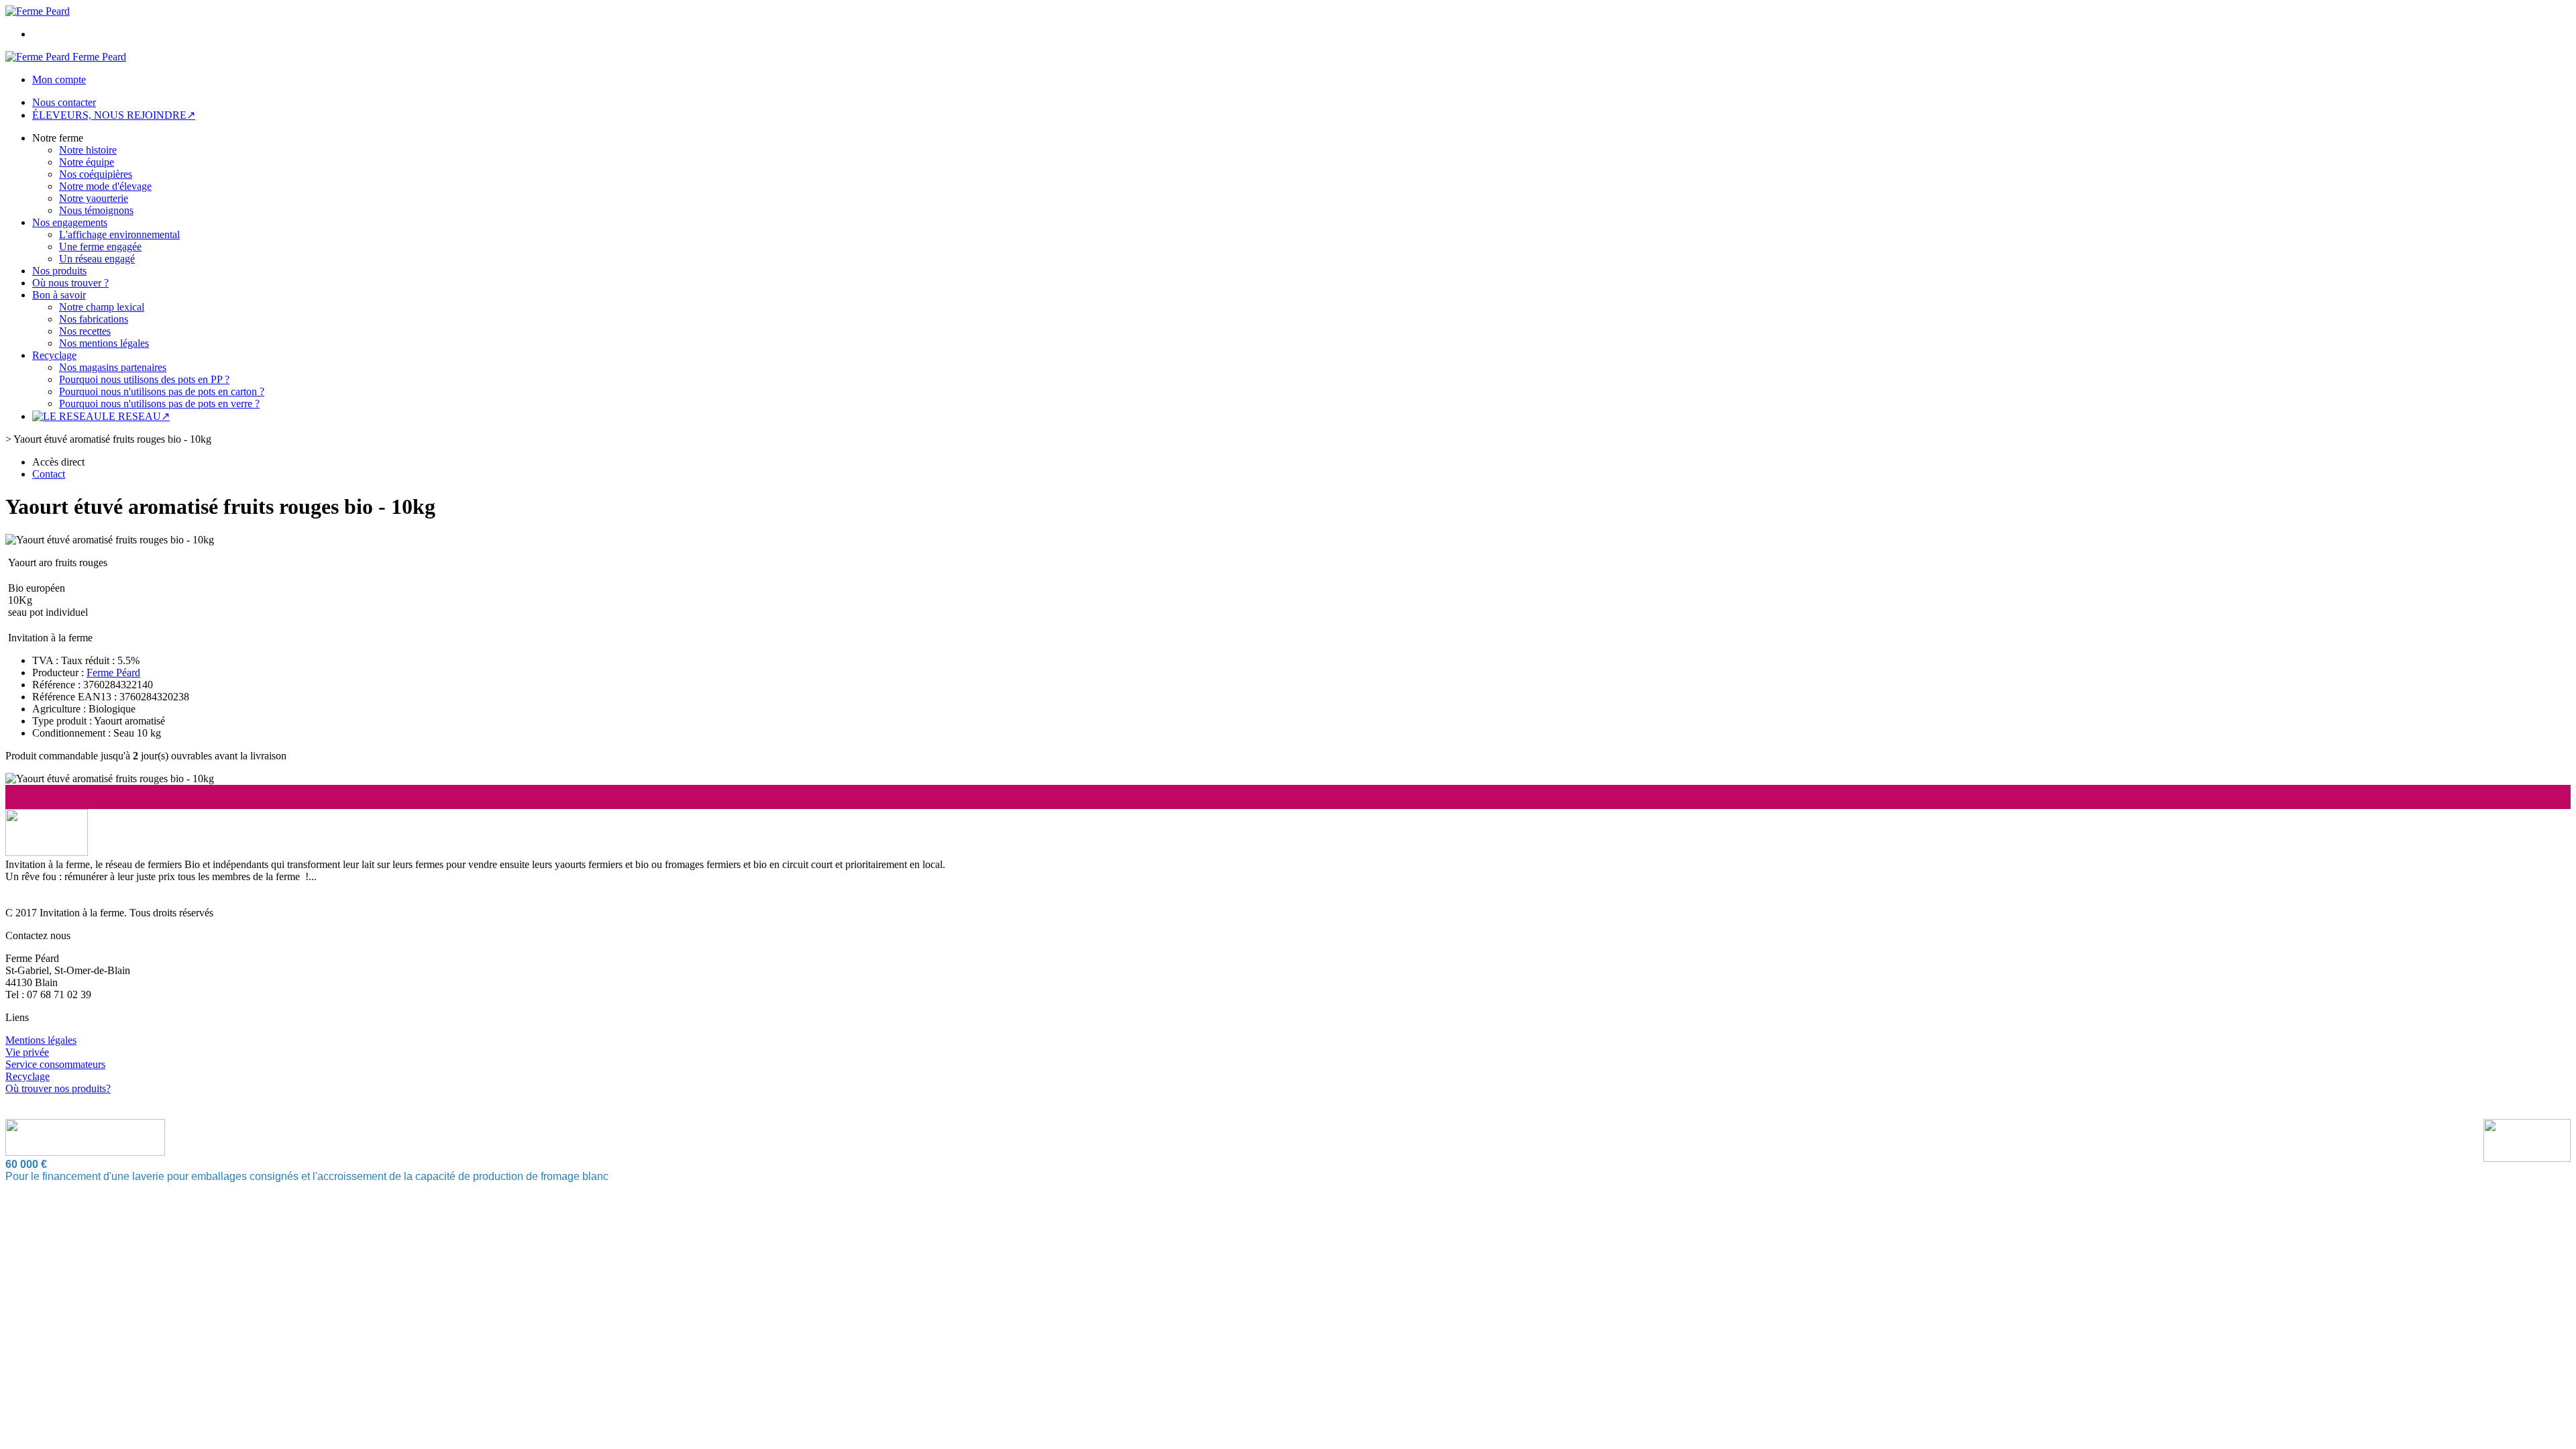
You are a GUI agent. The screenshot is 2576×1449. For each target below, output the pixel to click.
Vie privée (27, 1052)
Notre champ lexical (102, 307)
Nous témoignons (96, 210)
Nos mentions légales (104, 343)
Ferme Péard (113, 673)
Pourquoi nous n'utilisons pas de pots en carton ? (162, 391)
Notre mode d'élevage (105, 186)
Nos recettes (85, 331)
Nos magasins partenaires (113, 367)
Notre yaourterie (94, 198)
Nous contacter (64, 102)
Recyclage (54, 355)
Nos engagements (70, 222)
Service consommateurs (55, 1064)
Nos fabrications (94, 319)
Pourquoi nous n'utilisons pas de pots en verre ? (159, 404)
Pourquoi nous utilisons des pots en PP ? (144, 379)
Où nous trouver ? (70, 283)
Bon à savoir (59, 295)
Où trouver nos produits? (58, 1088)
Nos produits (59, 271)
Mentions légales (41, 1040)
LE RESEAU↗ (136, 416)
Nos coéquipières (96, 174)
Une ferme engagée (100, 247)
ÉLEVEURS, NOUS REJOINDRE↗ (114, 115)
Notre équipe (87, 162)
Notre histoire (88, 150)
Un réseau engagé (97, 259)
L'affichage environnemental (119, 234)
